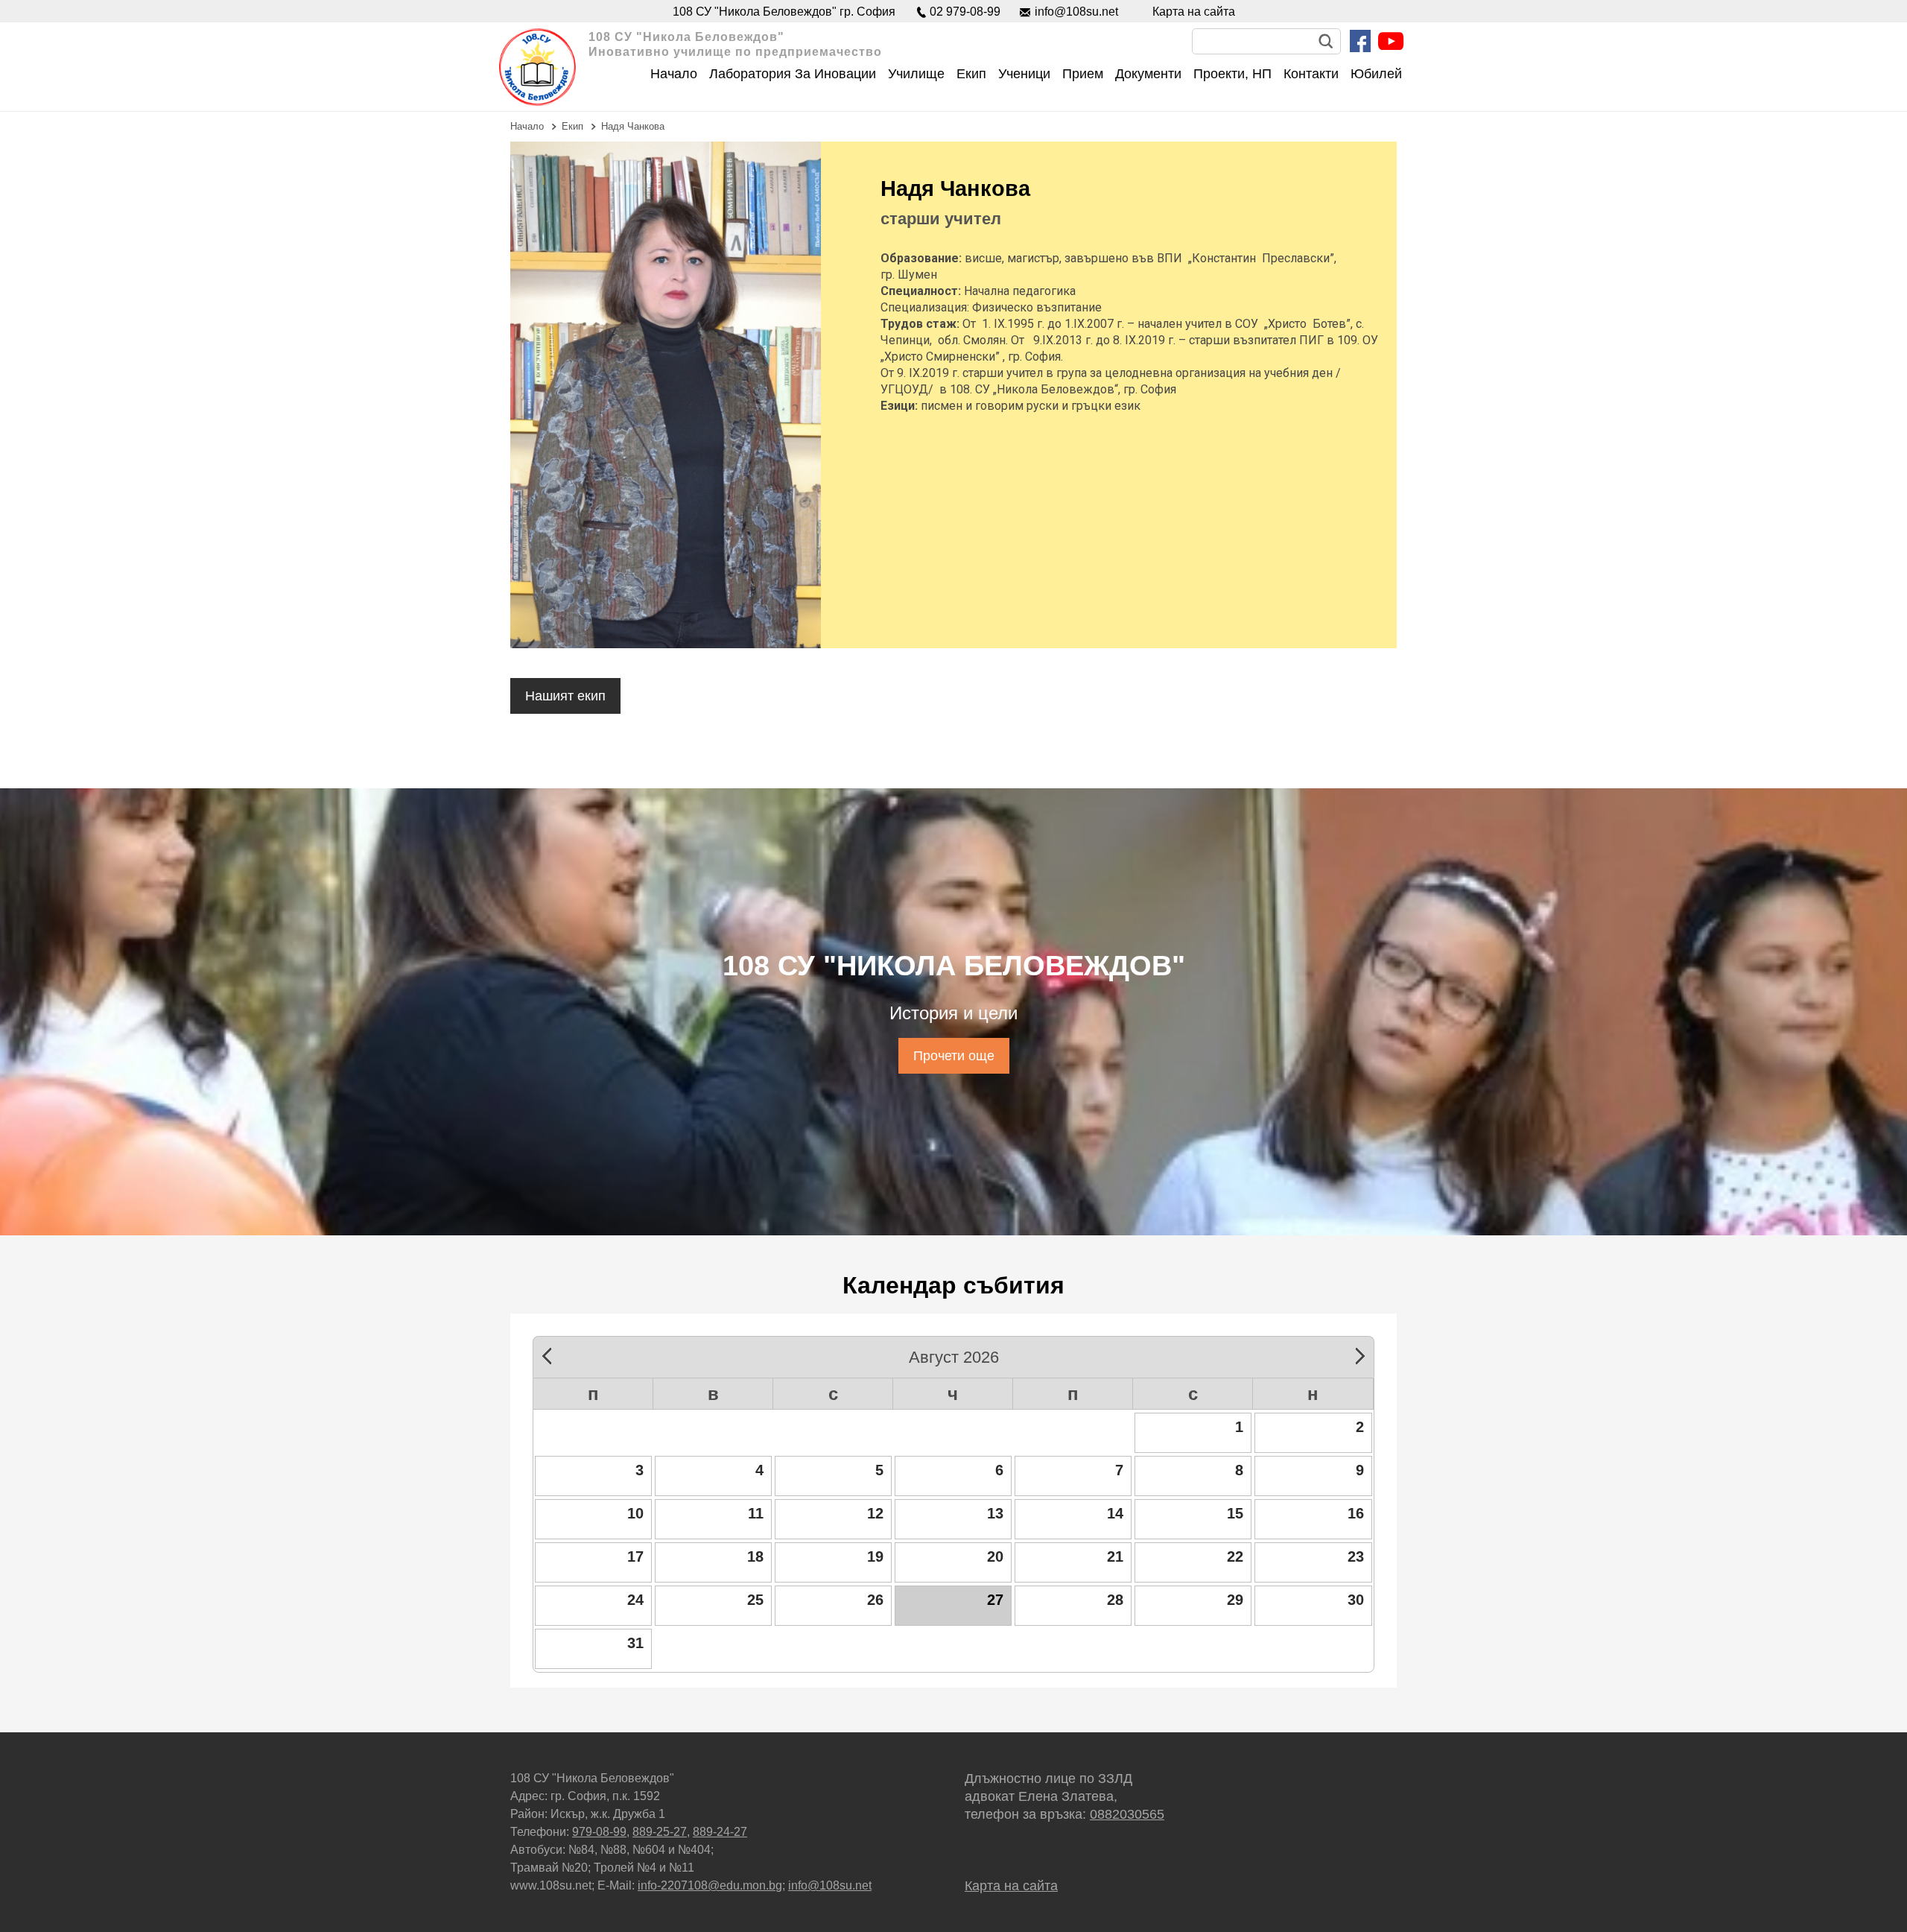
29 (1235, 1600)
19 (875, 1556)
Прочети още (954, 1056)
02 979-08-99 (965, 12)
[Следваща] (1355, 1354)
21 (1115, 1556)
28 (1115, 1600)
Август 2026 (954, 1355)
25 (755, 1600)
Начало (527, 126)
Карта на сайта (1194, 12)
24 (635, 1600)
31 (635, 1643)
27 (995, 1600)
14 (1115, 1513)
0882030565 (1127, 1814)
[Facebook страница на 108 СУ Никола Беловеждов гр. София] (1360, 41)
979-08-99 (599, 1832)
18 (755, 1556)
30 (1356, 1600)
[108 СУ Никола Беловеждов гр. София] (537, 67)
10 (635, 1513)
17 (635, 1556)
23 (1356, 1556)
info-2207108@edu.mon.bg (710, 1885)
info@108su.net (1076, 12)
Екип (572, 126)
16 (1356, 1513)
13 (995, 1513)
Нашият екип (565, 696)
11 (756, 1513)
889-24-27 (720, 1832)
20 (995, 1556)
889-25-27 (660, 1832)
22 (1235, 1556)
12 (875, 1513)
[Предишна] (552, 1354)
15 (1235, 1513)
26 (875, 1600)
